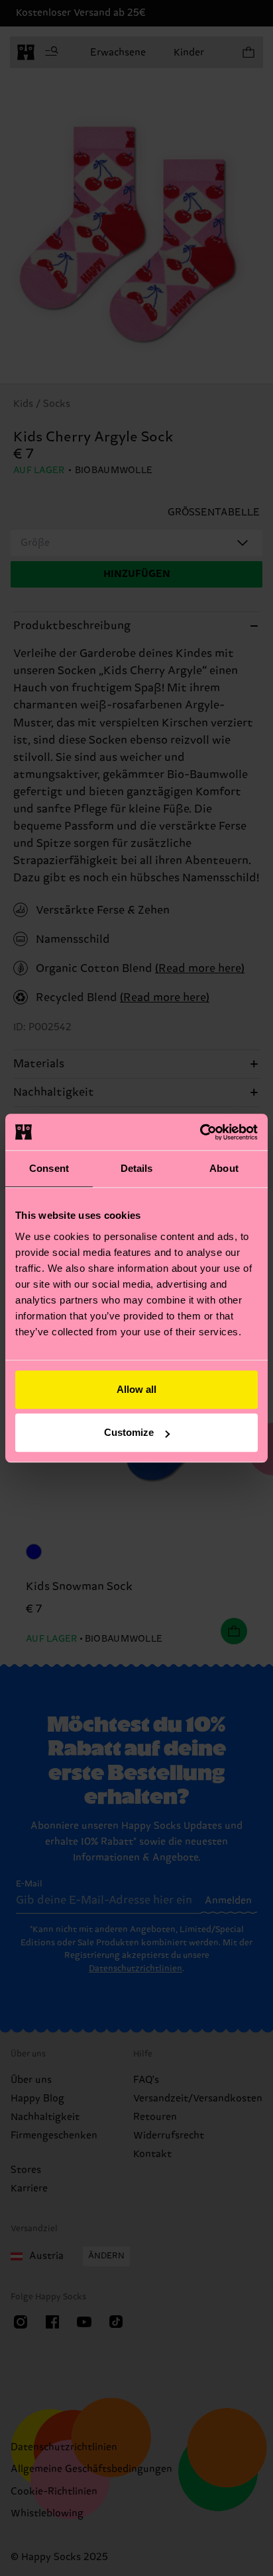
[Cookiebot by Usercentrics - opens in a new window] (200, 1132)
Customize (129, 1432)
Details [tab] (137, 1168)
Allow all (136, 1389)
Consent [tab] (49, 1168)
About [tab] (224, 1168)
